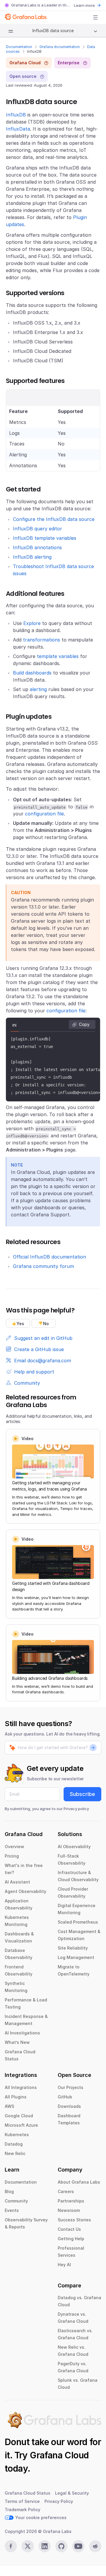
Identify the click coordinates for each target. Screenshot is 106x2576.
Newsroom (69, 2210)
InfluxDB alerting (32, 557)
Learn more (84, 5)
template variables (58, 656)
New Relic (15, 2153)
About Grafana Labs (79, 2182)
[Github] (61, 2546)
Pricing (12, 1856)
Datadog (14, 2144)
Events (12, 2210)
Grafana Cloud (59, 2455)
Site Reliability (73, 1948)
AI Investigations (22, 2033)
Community (16, 2201)
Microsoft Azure (21, 2125)
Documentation (19, 47)
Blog (9, 2191)
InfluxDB (16, 115)
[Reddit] (95, 2546)
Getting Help (71, 2239)
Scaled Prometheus (78, 1922)
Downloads (69, 2106)
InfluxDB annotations (37, 547)
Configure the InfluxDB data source (54, 519)
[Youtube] (78, 2546)
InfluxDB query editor (38, 529)
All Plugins (16, 2097)
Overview (14, 1847)
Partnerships (71, 2201)
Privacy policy (76, 1809)
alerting (38, 689)
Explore (32, 623)
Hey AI (64, 2265)
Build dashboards (32, 673)
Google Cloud (19, 2116)
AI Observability (74, 1847)
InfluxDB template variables (45, 538)
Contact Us (69, 2229)
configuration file (44, 814)
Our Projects (71, 2087)
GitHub (65, 2097)
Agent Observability (25, 1891)
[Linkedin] (45, 2546)
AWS (9, 2106)
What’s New (17, 2042)
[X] (28, 2546)
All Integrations (21, 2087)
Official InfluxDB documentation (49, 1257)
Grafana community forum (43, 1266)
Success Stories (74, 2220)
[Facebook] (11, 2546)
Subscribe (82, 1794)
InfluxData (18, 129)
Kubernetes (17, 2135)
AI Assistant (17, 1882)
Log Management (76, 1957)
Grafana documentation (60, 47)
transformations (42, 640)
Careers (66, 2191)
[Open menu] (95, 17)
